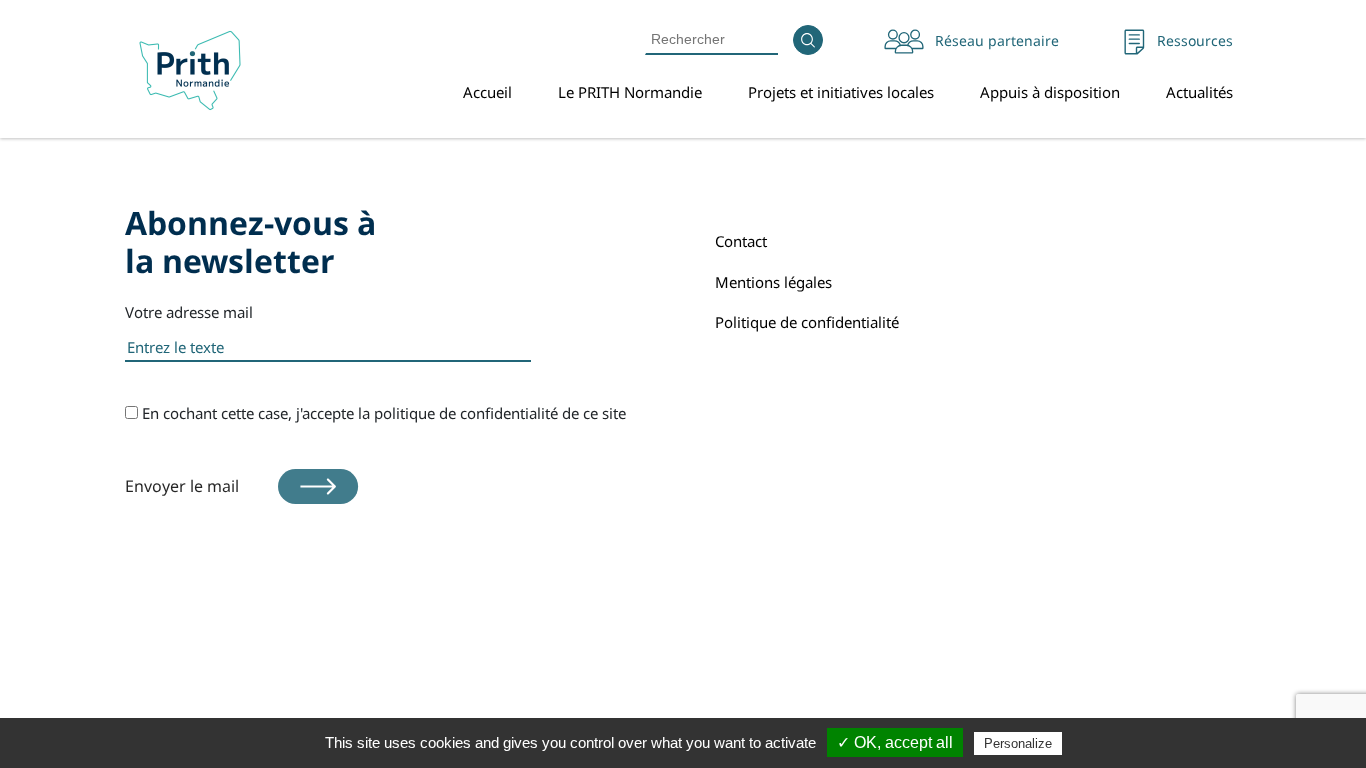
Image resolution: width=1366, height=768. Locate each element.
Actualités (1199, 92)
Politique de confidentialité (807, 322)
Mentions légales (773, 282)
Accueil (487, 92)
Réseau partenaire (997, 40)
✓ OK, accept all (895, 742)
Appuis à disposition (1050, 92)
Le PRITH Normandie (630, 92)
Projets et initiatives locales (841, 92)
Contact (741, 241)
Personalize (1018, 743)
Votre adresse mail (189, 312)
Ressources (1195, 40)
